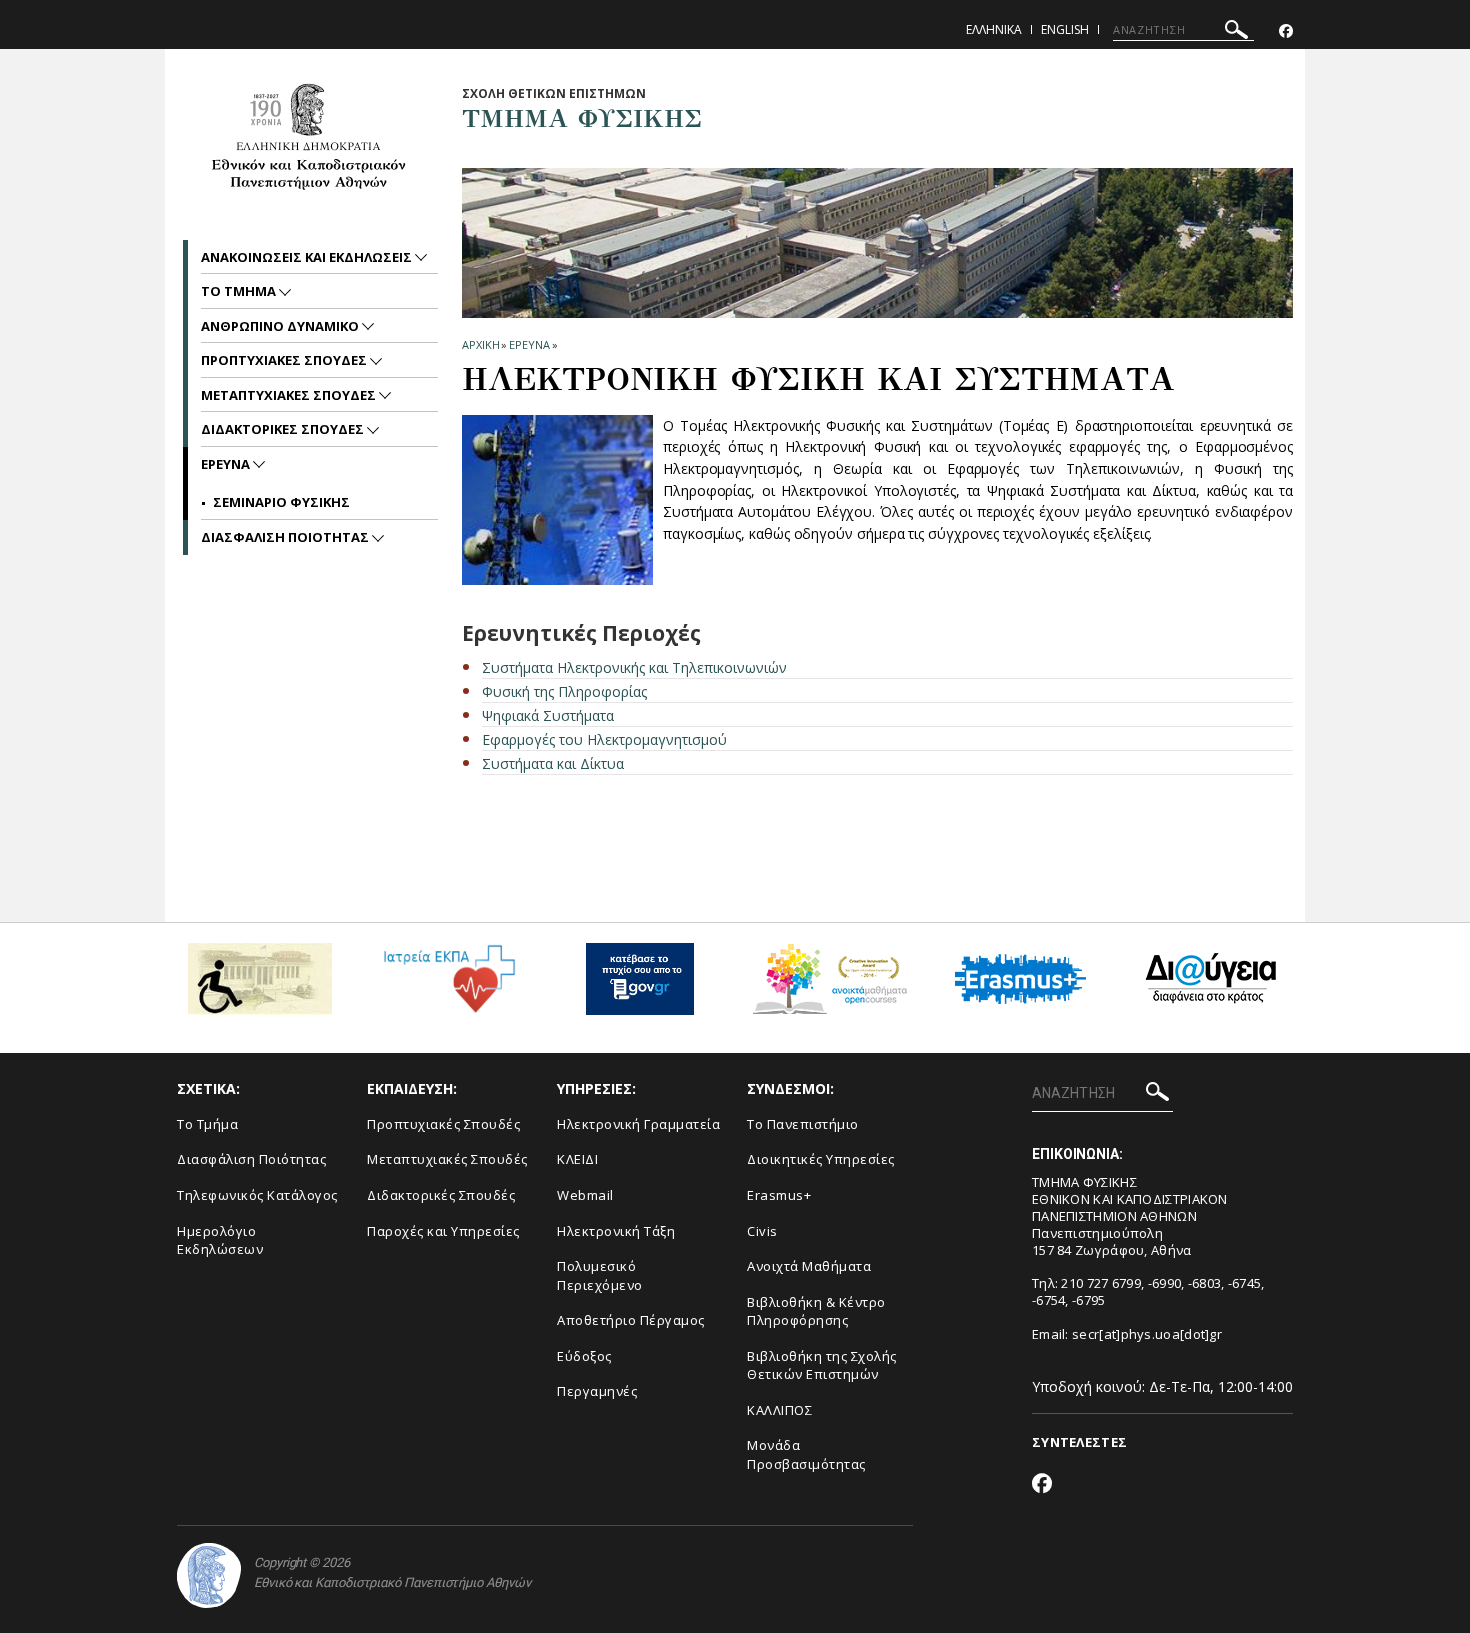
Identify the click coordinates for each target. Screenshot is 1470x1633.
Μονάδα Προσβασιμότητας (806, 1454)
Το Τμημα (240, 291)
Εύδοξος (584, 1356)
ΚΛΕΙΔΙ (577, 1159)
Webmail (585, 1195)
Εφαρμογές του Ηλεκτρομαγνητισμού (604, 739)
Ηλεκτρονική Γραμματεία (638, 1124)
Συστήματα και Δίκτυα (553, 763)
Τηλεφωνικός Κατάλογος (257, 1195)
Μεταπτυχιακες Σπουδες (290, 395)
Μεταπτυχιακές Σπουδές (447, 1159)
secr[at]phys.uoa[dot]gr (1147, 1334)
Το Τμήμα (207, 1124)
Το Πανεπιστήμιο (803, 1124)
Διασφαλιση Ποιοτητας (286, 537)
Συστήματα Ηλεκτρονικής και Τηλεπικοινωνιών (634, 667)
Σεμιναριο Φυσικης (281, 502)
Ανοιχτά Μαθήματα (809, 1266)
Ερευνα (529, 344)
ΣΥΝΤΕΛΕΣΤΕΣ (1079, 1442)
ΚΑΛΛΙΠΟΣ (779, 1410)
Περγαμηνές (597, 1391)
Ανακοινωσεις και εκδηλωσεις (308, 257)
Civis (762, 1231)
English (1065, 29)
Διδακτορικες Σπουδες (284, 429)
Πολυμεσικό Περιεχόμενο (600, 1275)
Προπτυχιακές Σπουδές (443, 1124)
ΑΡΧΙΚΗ (480, 344)
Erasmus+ (779, 1195)
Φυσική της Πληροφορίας (564, 691)
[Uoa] (209, 1575)
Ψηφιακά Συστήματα (548, 715)
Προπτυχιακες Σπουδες (285, 360)
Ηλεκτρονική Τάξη (616, 1231)
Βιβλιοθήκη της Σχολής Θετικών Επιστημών (822, 1365)
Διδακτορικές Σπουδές (441, 1195)
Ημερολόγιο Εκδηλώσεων (220, 1240)
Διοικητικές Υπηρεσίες (821, 1159)
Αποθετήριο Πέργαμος (631, 1320)
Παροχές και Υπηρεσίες (443, 1231)
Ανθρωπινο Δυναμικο (281, 326)
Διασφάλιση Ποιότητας (251, 1159)
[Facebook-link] (1286, 31)
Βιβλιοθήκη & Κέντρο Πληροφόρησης (816, 1311)
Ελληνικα (994, 29)
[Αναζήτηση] (1236, 32)
